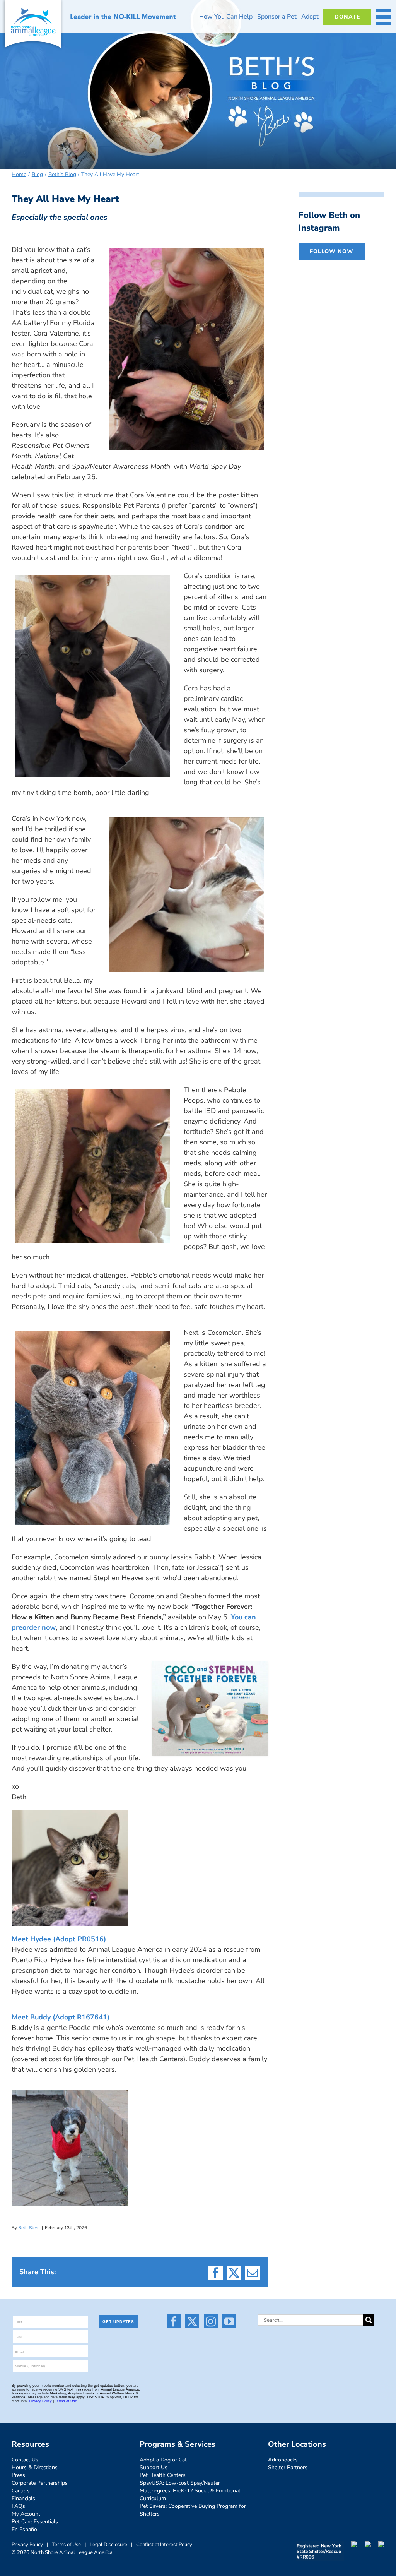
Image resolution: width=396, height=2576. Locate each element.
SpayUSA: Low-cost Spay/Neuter (180, 2483)
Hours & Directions (35, 2467)
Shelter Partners (288, 2467)
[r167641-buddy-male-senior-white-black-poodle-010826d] (70, 2094)
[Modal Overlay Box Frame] (79, 2361)
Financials (23, 2498)
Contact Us (25, 2460)
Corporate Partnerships (40, 2483)
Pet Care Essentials (35, 2522)
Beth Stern (29, 2228)
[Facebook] (174, 2321)
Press (18, 2475)
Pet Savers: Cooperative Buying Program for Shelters (193, 2510)
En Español (25, 2529)
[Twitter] (192, 2321)
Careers (21, 2491)
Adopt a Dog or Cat (163, 2460)
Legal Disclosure (108, 2545)
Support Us (154, 2467)
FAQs (18, 2506)
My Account (26, 2514)
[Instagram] (211, 2321)
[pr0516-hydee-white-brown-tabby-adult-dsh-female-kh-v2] (70, 1814)
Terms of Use (66, 2545)
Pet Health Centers (163, 2475)
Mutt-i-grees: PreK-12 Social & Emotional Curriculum (190, 2495)
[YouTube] (229, 2321)
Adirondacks (283, 2460)
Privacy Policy (27, 2545)
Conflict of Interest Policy (164, 2545)
